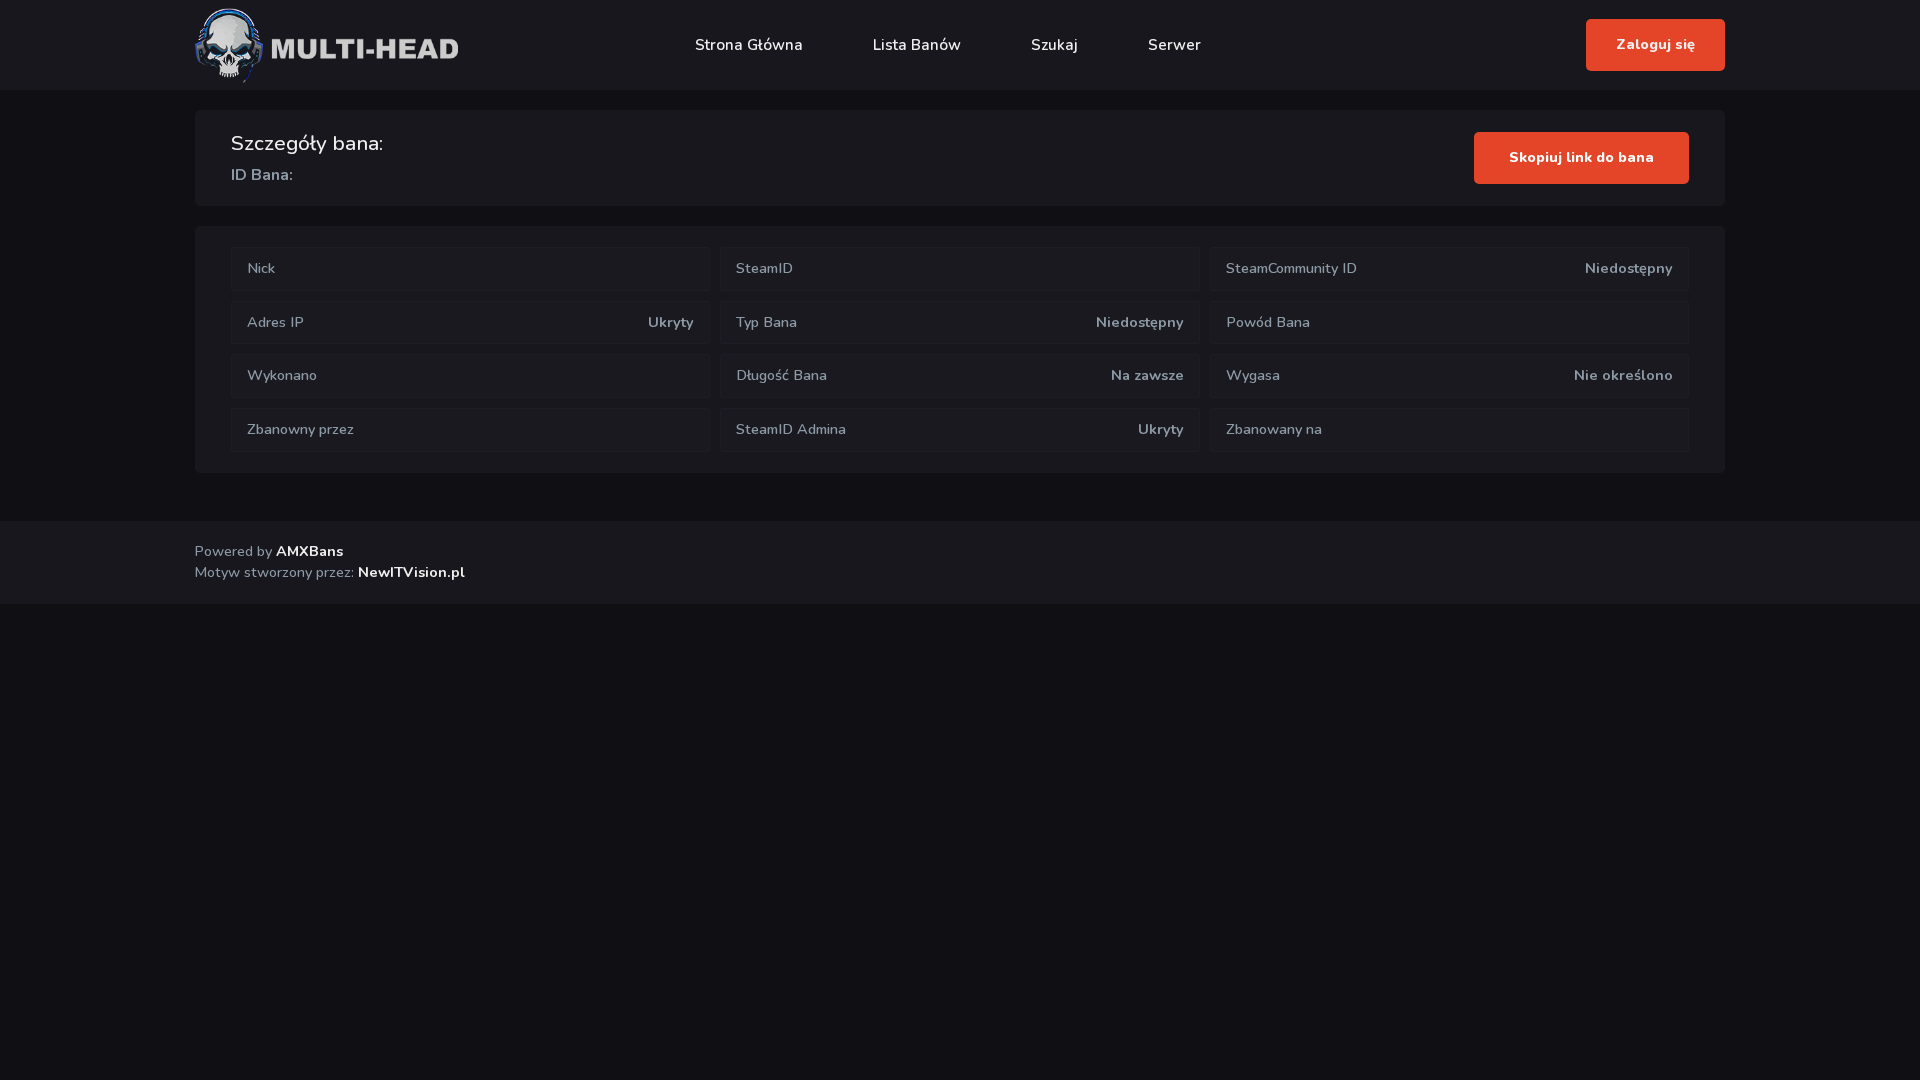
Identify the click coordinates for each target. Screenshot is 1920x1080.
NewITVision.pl (411, 572)
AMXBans (309, 551)
